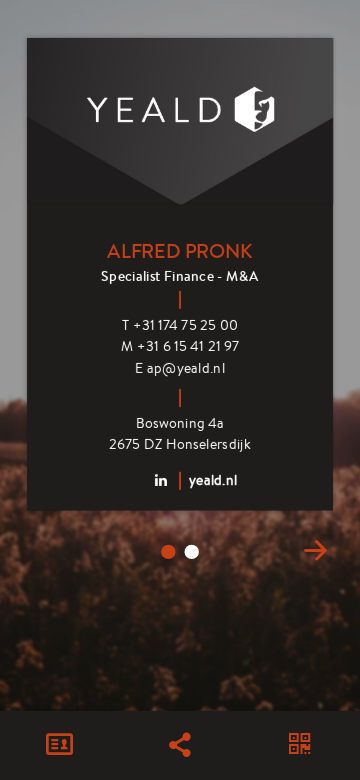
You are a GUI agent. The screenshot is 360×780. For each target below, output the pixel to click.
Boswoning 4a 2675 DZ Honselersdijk (180, 432)
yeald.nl (213, 479)
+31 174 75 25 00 (180, 324)
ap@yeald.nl (180, 368)
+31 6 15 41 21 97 (180, 346)
